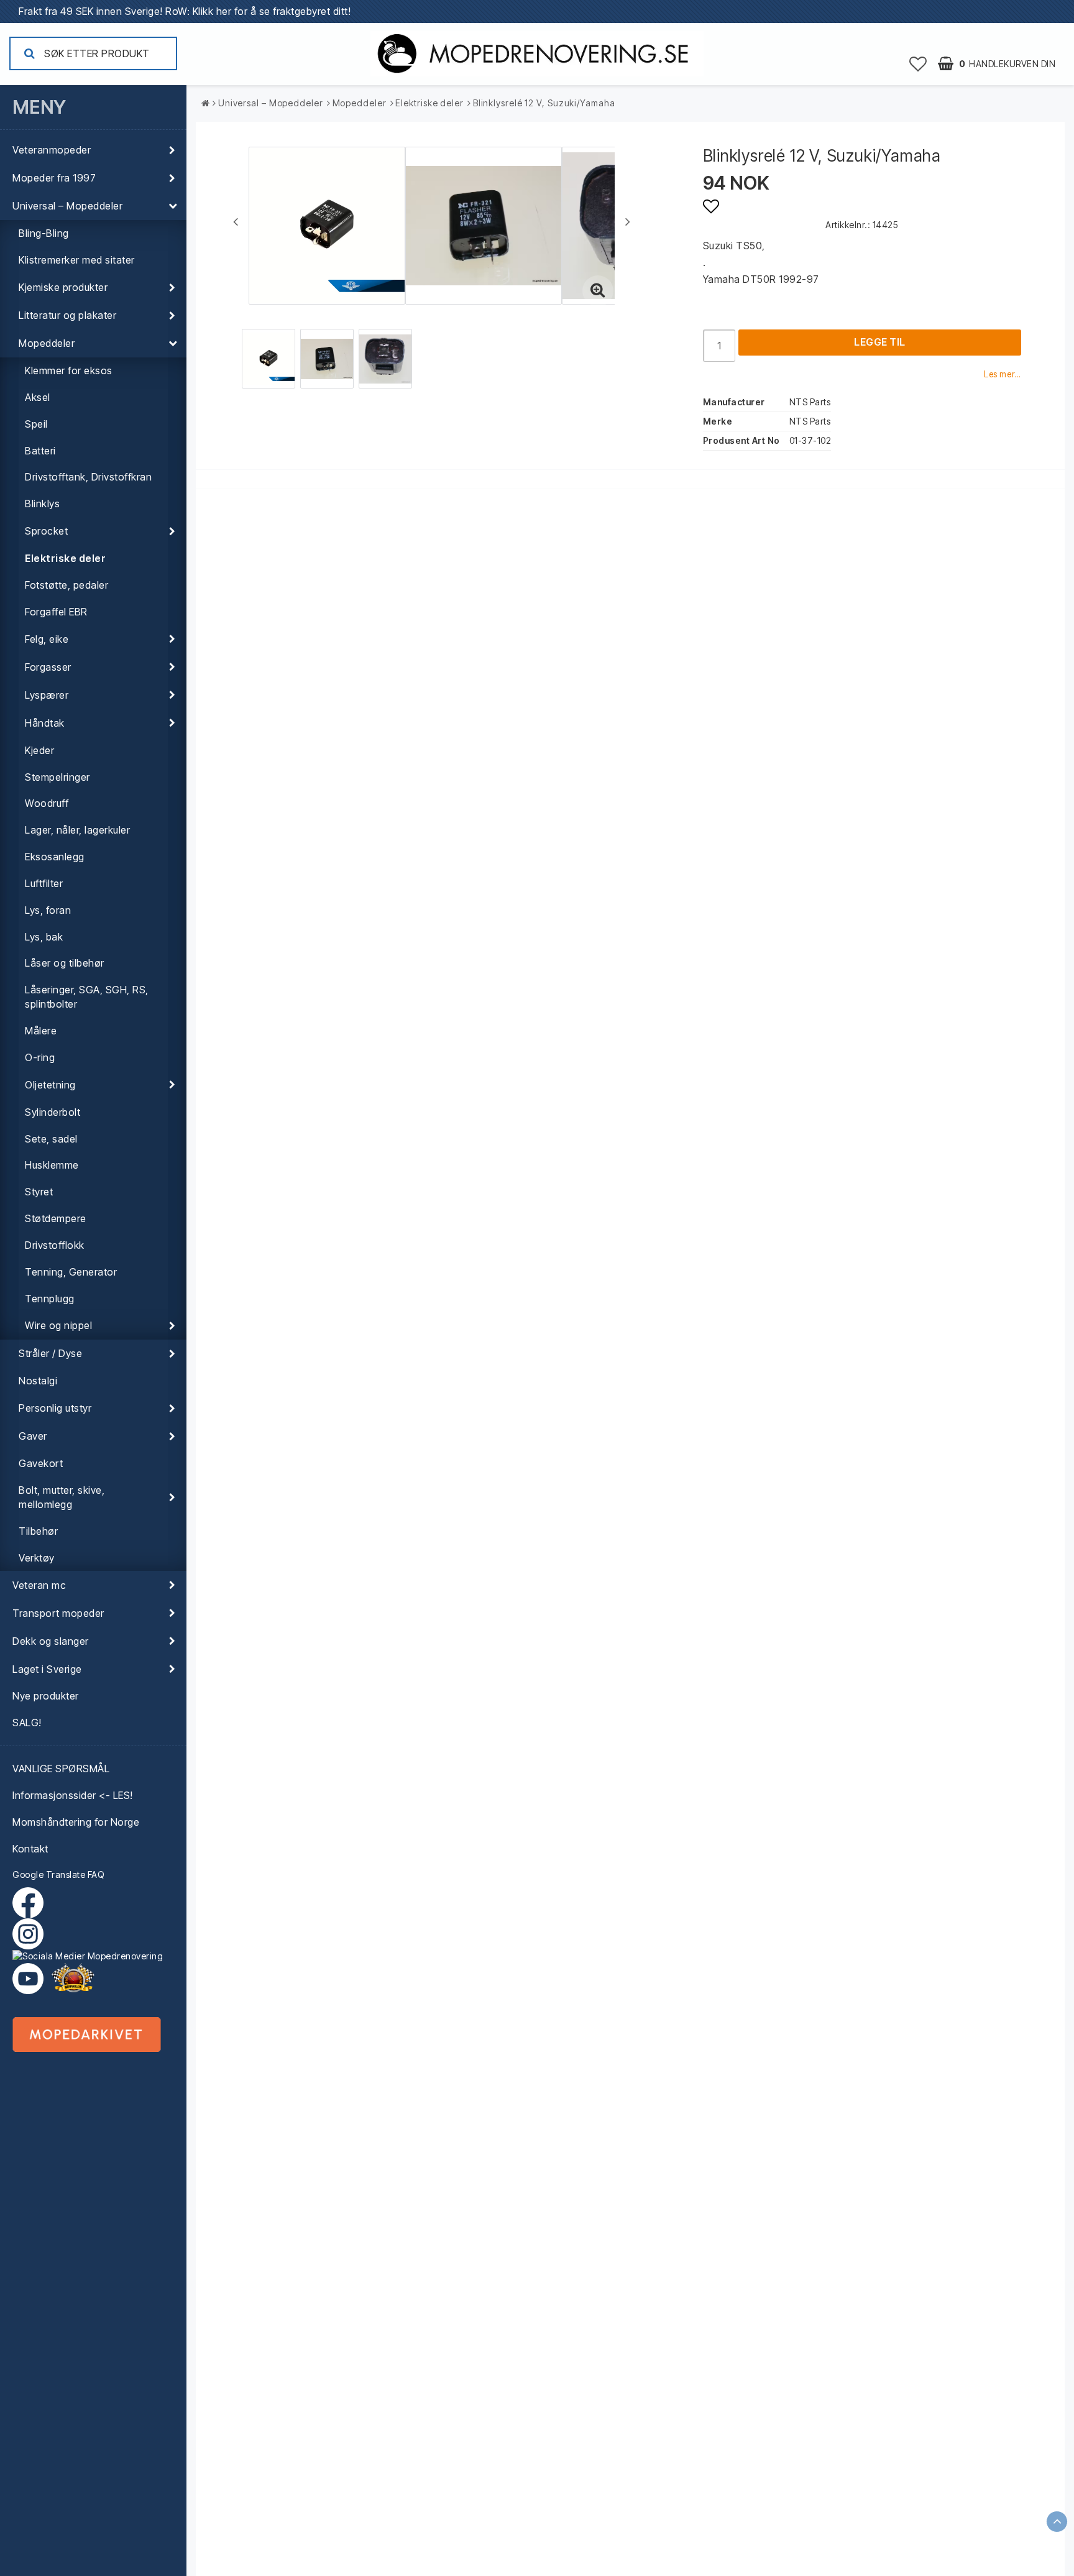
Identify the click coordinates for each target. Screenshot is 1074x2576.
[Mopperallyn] (73, 1979)
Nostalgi (38, 1381)
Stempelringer (57, 777)
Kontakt (30, 1849)
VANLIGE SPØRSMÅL (61, 1769)
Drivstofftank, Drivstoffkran (88, 477)
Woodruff (47, 803)
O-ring (40, 1057)
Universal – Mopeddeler (67, 206)
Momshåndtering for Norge (76, 1822)
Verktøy (37, 1558)
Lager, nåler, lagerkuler (77, 830)
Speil (36, 424)
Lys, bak (44, 937)
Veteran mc (39, 1585)
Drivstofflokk (55, 1245)
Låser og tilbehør (65, 963)
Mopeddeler (47, 343)
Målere (41, 1031)
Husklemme (52, 1165)
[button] (918, 63)
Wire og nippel (58, 1325)
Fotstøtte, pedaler (67, 585)
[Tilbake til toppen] (1057, 2522)
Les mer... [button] (1003, 374)
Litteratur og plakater (67, 315)
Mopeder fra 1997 (54, 178)
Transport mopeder (58, 1613)
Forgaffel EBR (56, 612)
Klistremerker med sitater (77, 260)
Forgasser (48, 667)
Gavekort (41, 1463)
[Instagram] (93, 1940)
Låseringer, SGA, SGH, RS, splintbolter (87, 997)
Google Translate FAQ (58, 1874)
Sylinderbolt (53, 1112)
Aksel (38, 397)
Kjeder (39, 750)
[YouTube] (28, 1979)
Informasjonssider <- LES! (73, 1795)
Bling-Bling (44, 233)
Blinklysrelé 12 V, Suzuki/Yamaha (544, 103)
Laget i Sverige (47, 1669)
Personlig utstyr (55, 1408)
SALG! (27, 1723)
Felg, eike (47, 639)
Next (628, 221)
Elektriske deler (65, 558)
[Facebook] (31, 1903)
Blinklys (42, 504)
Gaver (33, 1436)
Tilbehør (38, 1531)
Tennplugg (50, 1299)
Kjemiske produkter (63, 287)
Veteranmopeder (52, 150)
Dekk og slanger (51, 1641)
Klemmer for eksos (69, 370)
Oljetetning (50, 1085)
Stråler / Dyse (50, 1353)
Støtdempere (56, 1218)
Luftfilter (44, 883)
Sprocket (46, 531)
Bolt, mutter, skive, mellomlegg (62, 1497)
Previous (236, 221)
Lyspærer (47, 695)
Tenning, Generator (71, 1272)
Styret (39, 1192)
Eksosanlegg (55, 857)
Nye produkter (46, 1696)
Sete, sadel (51, 1139)
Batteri (40, 451)
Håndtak (45, 723)
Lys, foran (48, 910)
